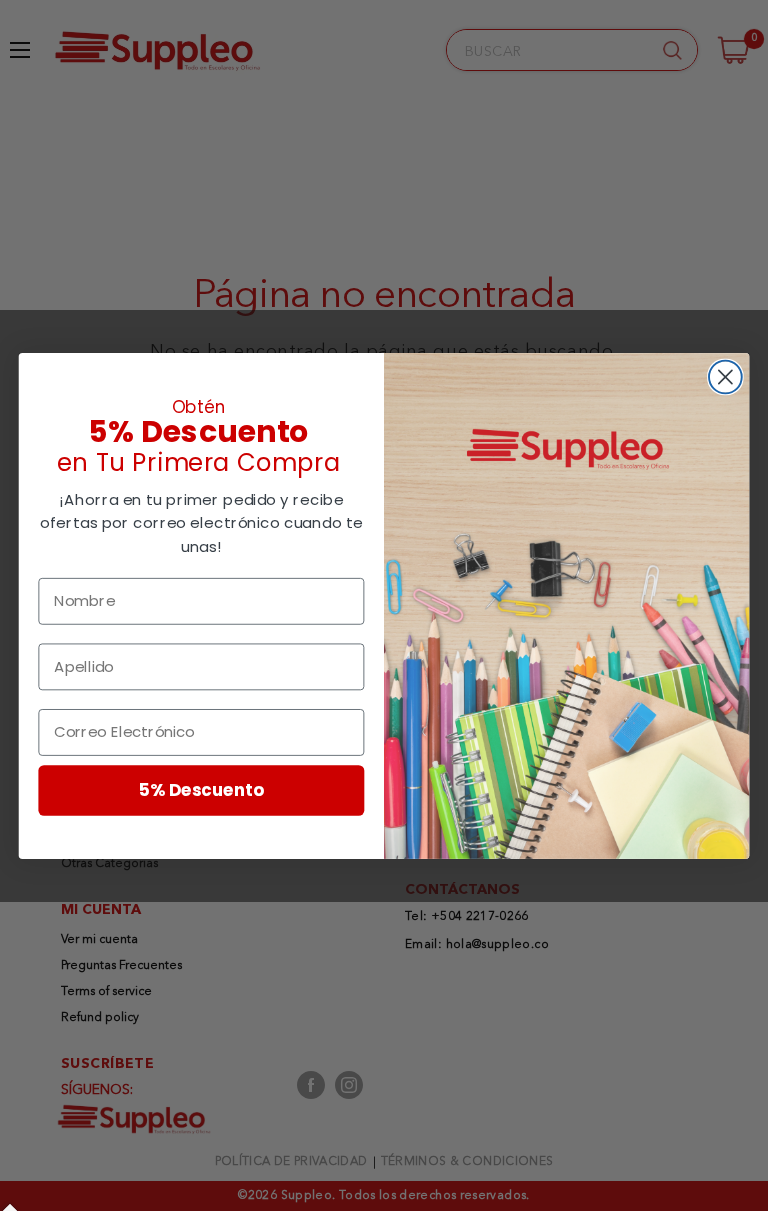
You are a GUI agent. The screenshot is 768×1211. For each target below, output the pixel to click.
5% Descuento (202, 789)
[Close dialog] (725, 376)
